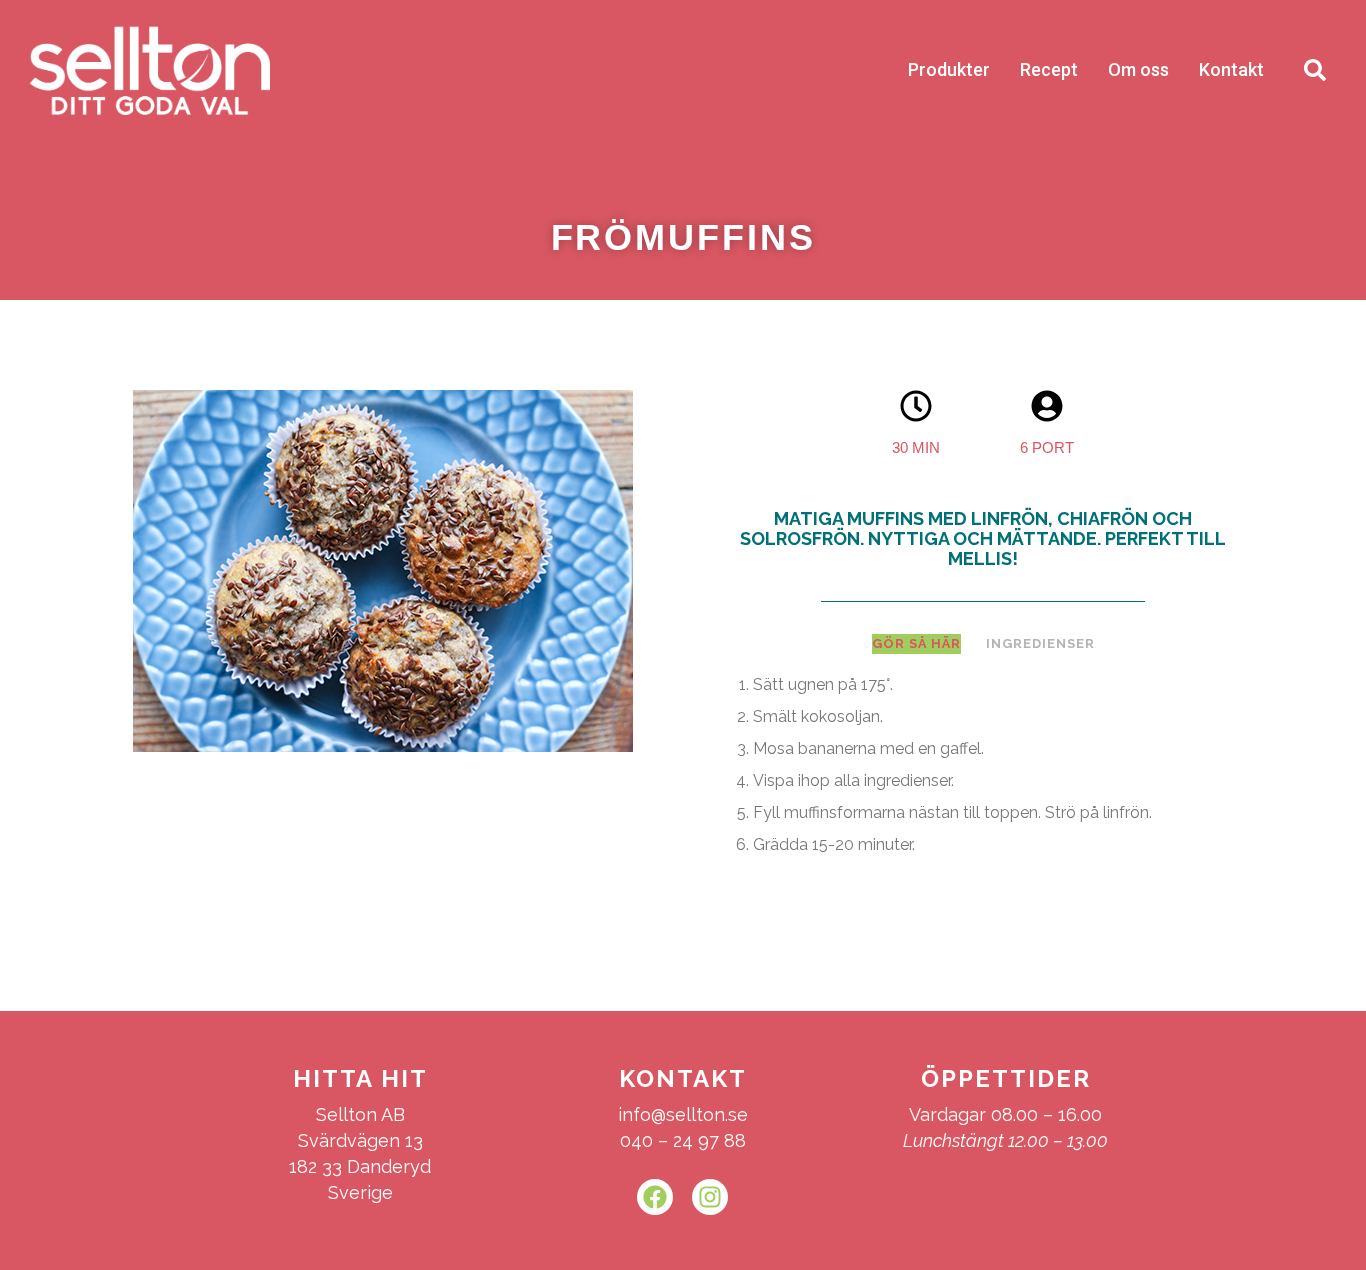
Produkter (949, 69)
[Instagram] (710, 1197)
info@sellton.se (683, 1114)
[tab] (916, 644)
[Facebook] (655, 1197)
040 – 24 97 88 (683, 1140)
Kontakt (1231, 69)
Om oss (1138, 69)
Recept (1049, 69)
